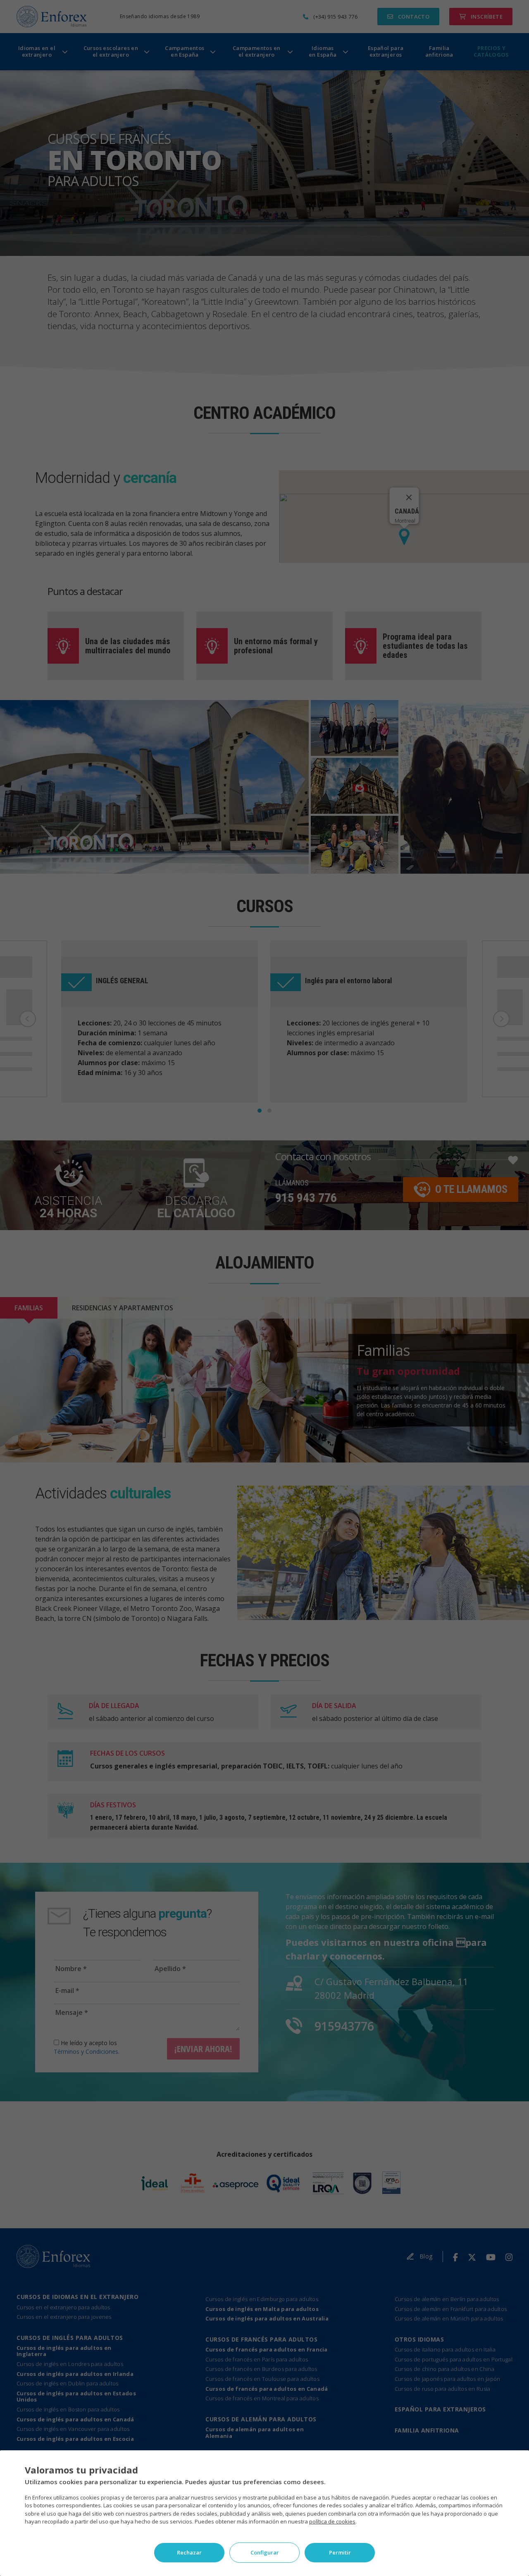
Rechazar (189, 2552)
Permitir (340, 2552)
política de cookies (332, 2521)
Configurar (265, 2552)
